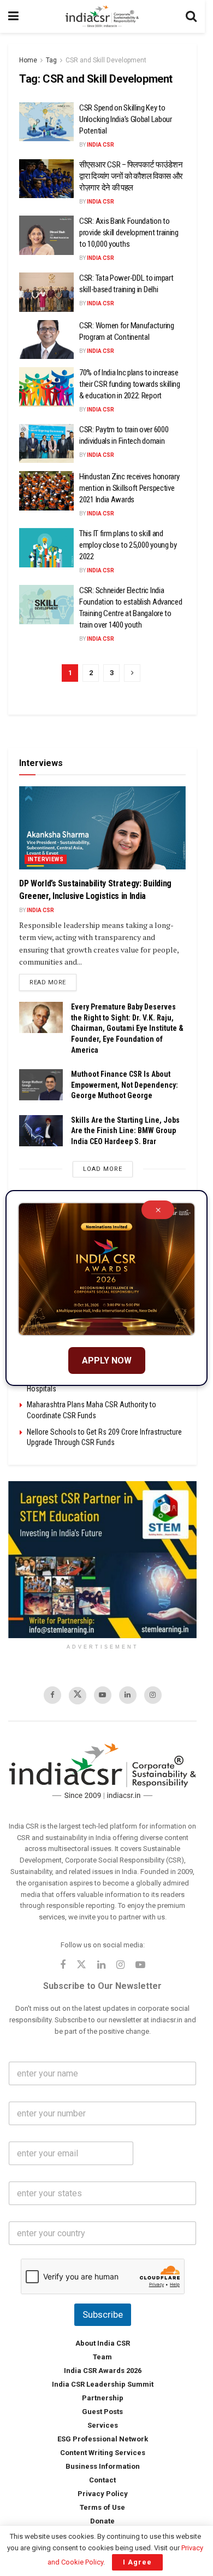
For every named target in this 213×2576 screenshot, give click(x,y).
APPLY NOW (107, 1360)
